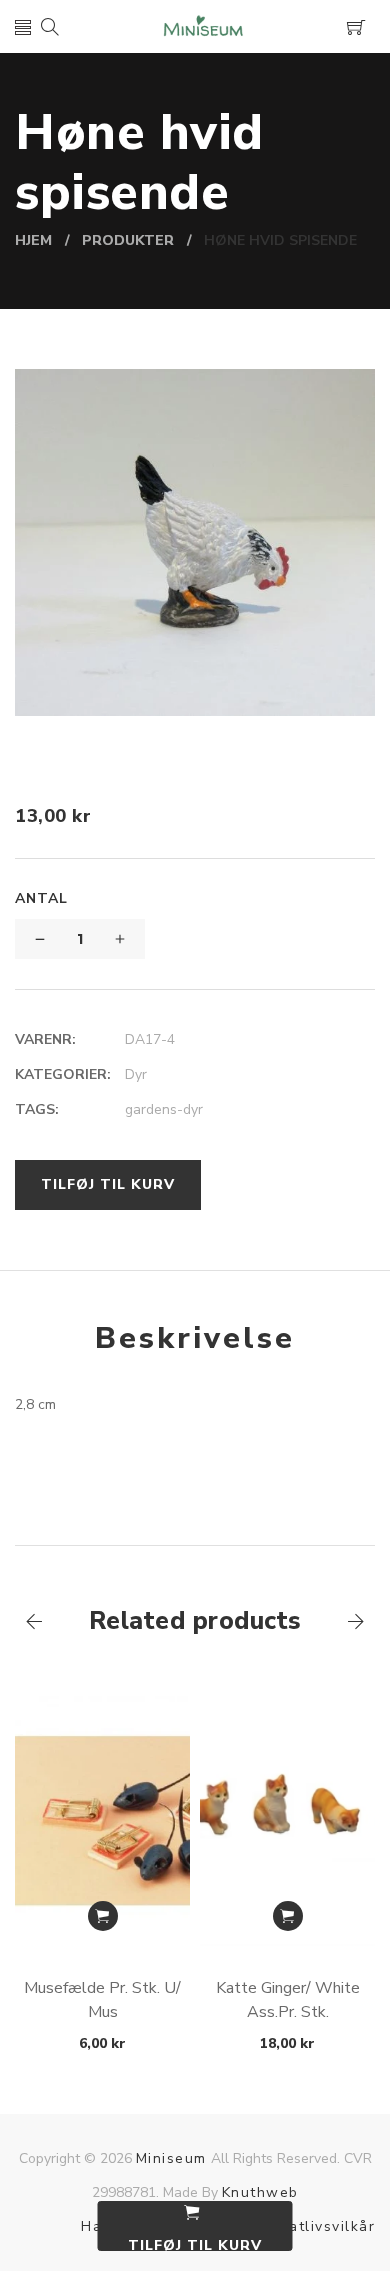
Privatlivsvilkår (317, 2226)
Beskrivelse (195, 1338)
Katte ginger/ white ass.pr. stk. (288, 2000)
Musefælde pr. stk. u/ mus (102, 2000)
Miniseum (171, 2158)
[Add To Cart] (103, 1916)
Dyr (136, 1074)
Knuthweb (260, 2192)
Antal (41, 898)
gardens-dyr (164, 1109)
